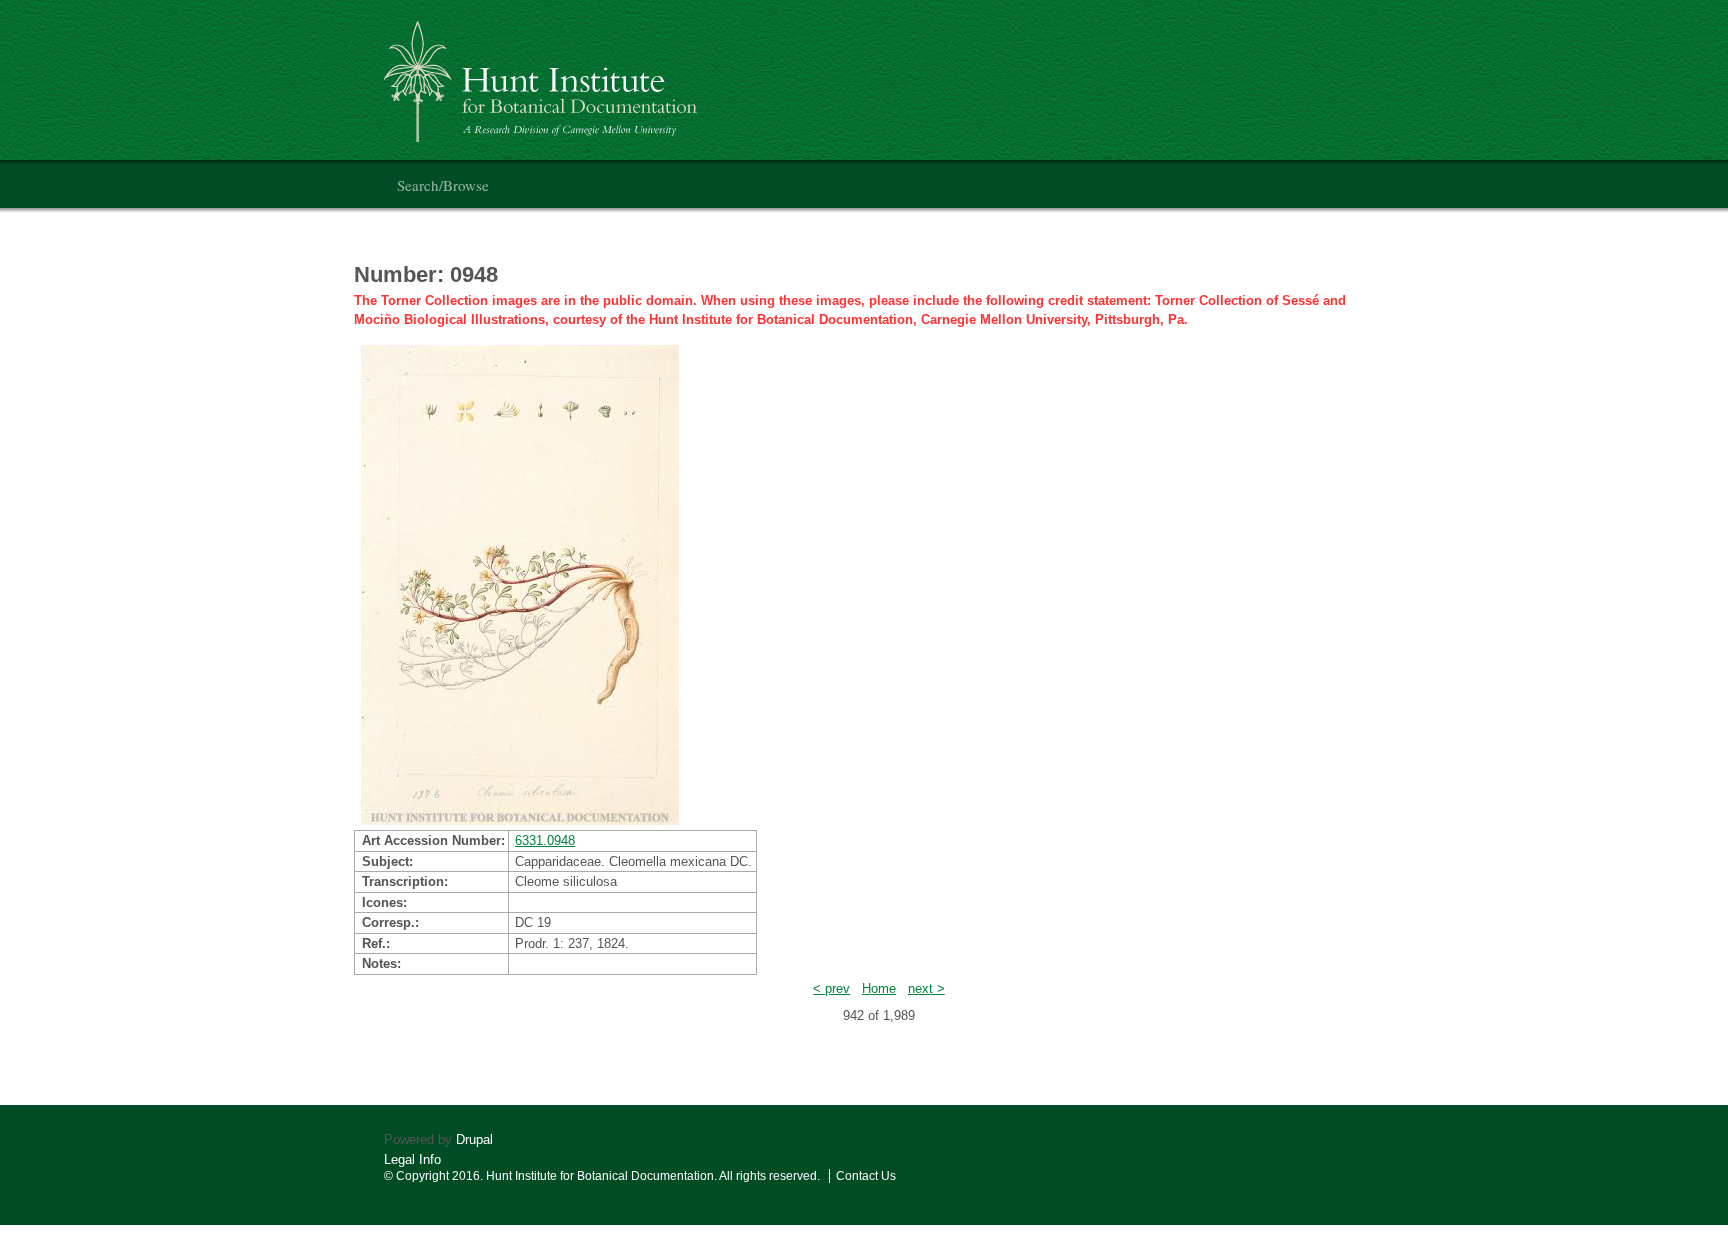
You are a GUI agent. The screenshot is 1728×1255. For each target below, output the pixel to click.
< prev (831, 988)
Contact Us (866, 1176)
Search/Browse (443, 185)
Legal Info (412, 1159)
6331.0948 (545, 840)
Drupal (474, 1139)
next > (926, 988)
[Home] (543, 73)
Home (879, 988)
